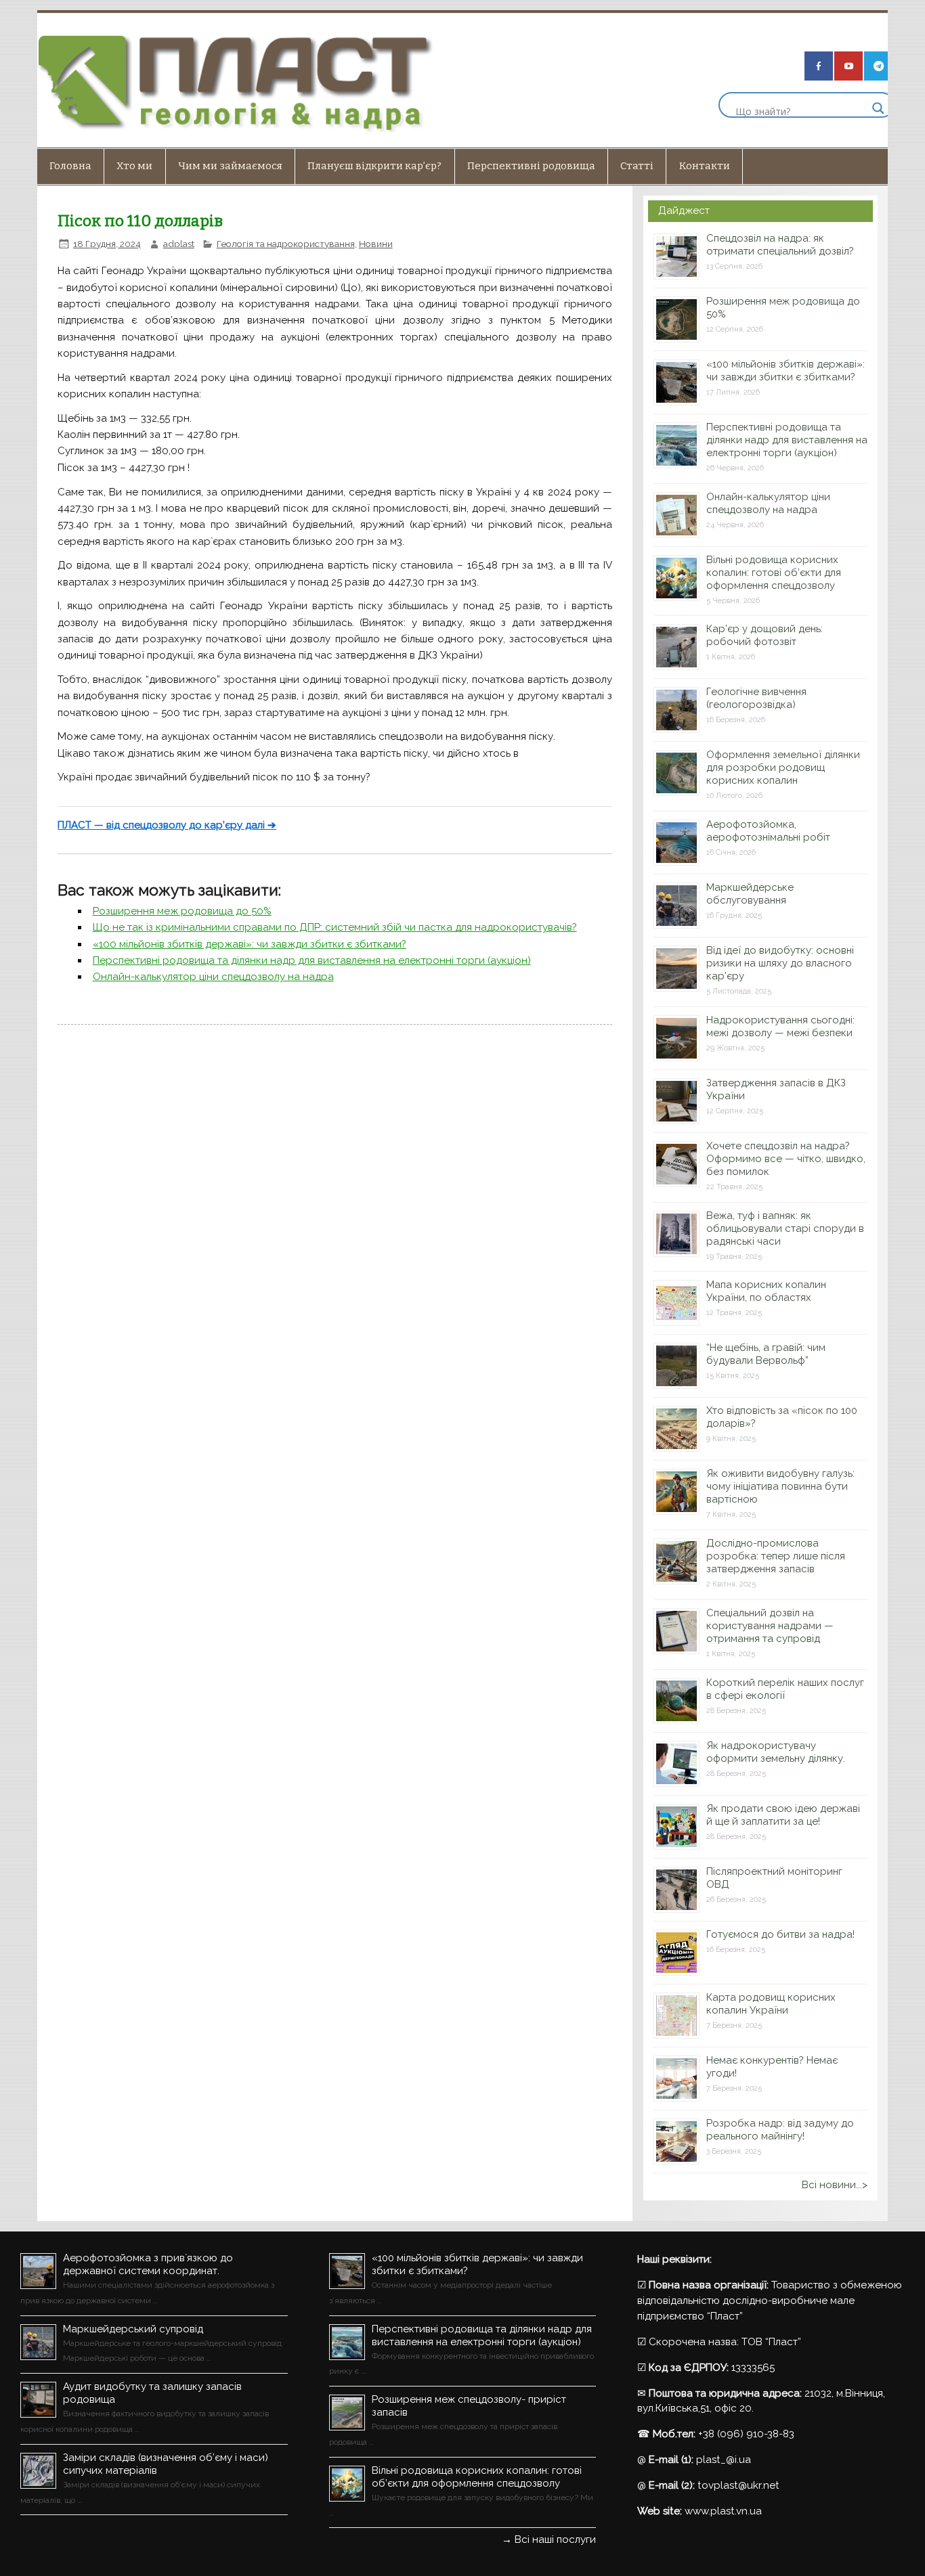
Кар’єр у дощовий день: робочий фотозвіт (765, 635)
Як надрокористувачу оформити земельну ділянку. (776, 1752)
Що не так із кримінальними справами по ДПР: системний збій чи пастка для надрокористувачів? (335, 927)
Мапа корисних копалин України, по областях (766, 1291)
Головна (70, 166)
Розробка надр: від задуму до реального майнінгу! (780, 2130)
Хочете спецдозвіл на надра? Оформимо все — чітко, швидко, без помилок (786, 1159)
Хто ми (134, 166)
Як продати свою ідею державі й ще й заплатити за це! (783, 1815)
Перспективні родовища (531, 166)
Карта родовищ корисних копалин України (771, 2004)
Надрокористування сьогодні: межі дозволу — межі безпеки (780, 1026)
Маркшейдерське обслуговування (750, 894)
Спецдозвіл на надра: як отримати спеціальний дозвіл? (780, 245)
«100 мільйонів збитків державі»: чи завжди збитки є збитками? (250, 944)
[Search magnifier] (878, 108)
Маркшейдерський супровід (133, 2329)
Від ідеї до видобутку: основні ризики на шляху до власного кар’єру (780, 963)
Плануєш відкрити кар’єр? (374, 166)
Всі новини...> (835, 2185)
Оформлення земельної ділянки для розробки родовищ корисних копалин (783, 768)
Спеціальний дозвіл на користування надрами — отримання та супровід (770, 1626)
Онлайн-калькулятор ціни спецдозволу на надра (213, 977)
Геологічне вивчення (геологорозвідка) (756, 698)
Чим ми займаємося (230, 166)
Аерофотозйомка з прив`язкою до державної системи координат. (148, 2264)
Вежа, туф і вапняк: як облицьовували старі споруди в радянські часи (785, 1228)
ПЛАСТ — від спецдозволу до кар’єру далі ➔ (167, 825)
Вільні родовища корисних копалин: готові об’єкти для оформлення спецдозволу (774, 573)
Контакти (705, 166)
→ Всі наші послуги (549, 2539)
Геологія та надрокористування (286, 244)
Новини (376, 244)
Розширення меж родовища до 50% (182, 911)
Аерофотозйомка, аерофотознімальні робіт (768, 831)
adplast (179, 244)
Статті (637, 166)
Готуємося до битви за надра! (780, 1934)
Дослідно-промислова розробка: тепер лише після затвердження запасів (776, 1556)
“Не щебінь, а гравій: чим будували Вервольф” (766, 1354)
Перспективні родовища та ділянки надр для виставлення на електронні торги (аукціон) (312, 960)
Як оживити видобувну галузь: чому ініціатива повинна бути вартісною (780, 1486)
